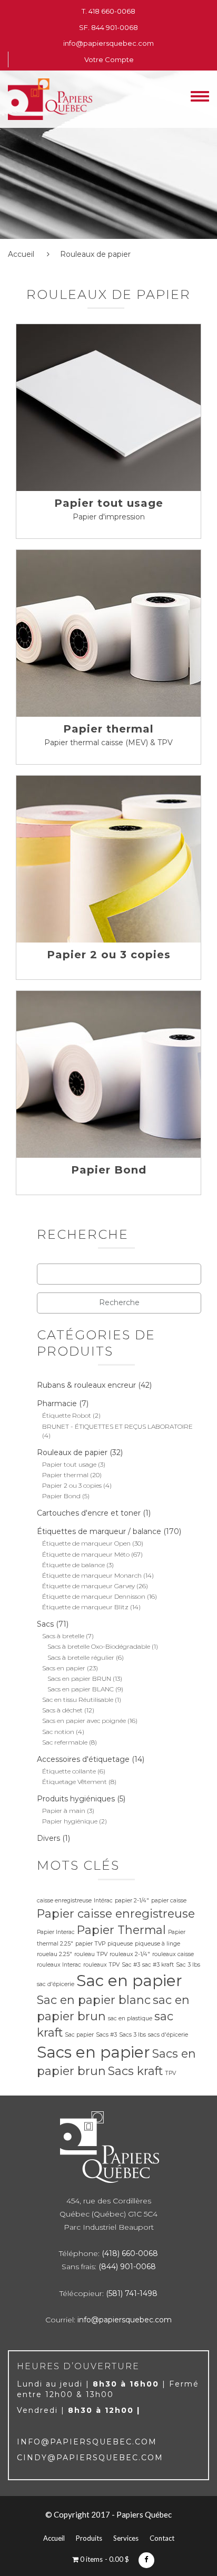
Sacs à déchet (62, 1710)
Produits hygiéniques (76, 1799)
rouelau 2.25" (55, 1954)
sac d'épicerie (56, 1984)
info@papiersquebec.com (108, 43)
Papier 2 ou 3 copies (109, 955)
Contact (162, 2538)
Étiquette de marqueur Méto (86, 1554)
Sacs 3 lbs (132, 2035)
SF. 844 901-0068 (108, 27)
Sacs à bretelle (63, 1636)
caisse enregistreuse (64, 1901)
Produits (89, 2538)
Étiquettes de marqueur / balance (99, 1531)
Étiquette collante (69, 1771)
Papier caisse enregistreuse (116, 1913)
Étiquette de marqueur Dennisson (94, 1596)
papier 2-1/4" (132, 1901)
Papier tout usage (109, 503)
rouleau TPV (91, 1954)
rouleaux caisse (173, 1954)
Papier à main (64, 1811)
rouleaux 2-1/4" (130, 1954)
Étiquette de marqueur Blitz (85, 1607)
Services (126, 2538)
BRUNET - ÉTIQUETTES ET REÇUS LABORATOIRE (117, 1426)
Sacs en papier (64, 1668)
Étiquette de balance (73, 1565)
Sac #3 (131, 1965)
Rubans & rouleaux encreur (86, 1385)
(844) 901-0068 (127, 2267)
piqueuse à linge (157, 1944)
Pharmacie (57, 1404)
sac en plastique (130, 2018)
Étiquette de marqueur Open (86, 1543)
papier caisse (169, 1901)
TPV (170, 2073)
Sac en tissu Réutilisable (78, 1700)
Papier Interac (56, 1932)
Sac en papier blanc (94, 2000)
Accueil (21, 254)
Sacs (45, 1624)
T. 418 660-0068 (108, 11)
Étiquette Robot (67, 1415)
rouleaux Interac (59, 1965)
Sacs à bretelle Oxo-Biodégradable (99, 1646)
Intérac (103, 1901)
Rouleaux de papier (72, 1452)
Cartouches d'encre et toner (89, 1513)
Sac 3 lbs (188, 1965)
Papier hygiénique (70, 1821)
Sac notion (58, 1732)
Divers (48, 1838)
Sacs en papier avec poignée (84, 1721)
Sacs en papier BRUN (79, 1678)
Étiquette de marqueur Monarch (92, 1575)
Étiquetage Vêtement (75, 1782)
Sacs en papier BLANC (81, 1689)
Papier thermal (108, 729)
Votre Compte (109, 59)
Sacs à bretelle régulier (81, 1657)
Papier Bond (109, 1170)
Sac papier (79, 2035)
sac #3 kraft (158, 1965)
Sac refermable (65, 1742)
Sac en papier (129, 1981)
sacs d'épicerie (168, 2035)
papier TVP (90, 1944)
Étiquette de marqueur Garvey (88, 1586)
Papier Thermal (121, 1930)
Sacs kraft (135, 2071)
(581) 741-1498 (132, 2293)
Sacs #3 (106, 2035)
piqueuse (120, 1944)
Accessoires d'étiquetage (83, 1759)
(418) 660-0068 (130, 2253)
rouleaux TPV (101, 1965)
